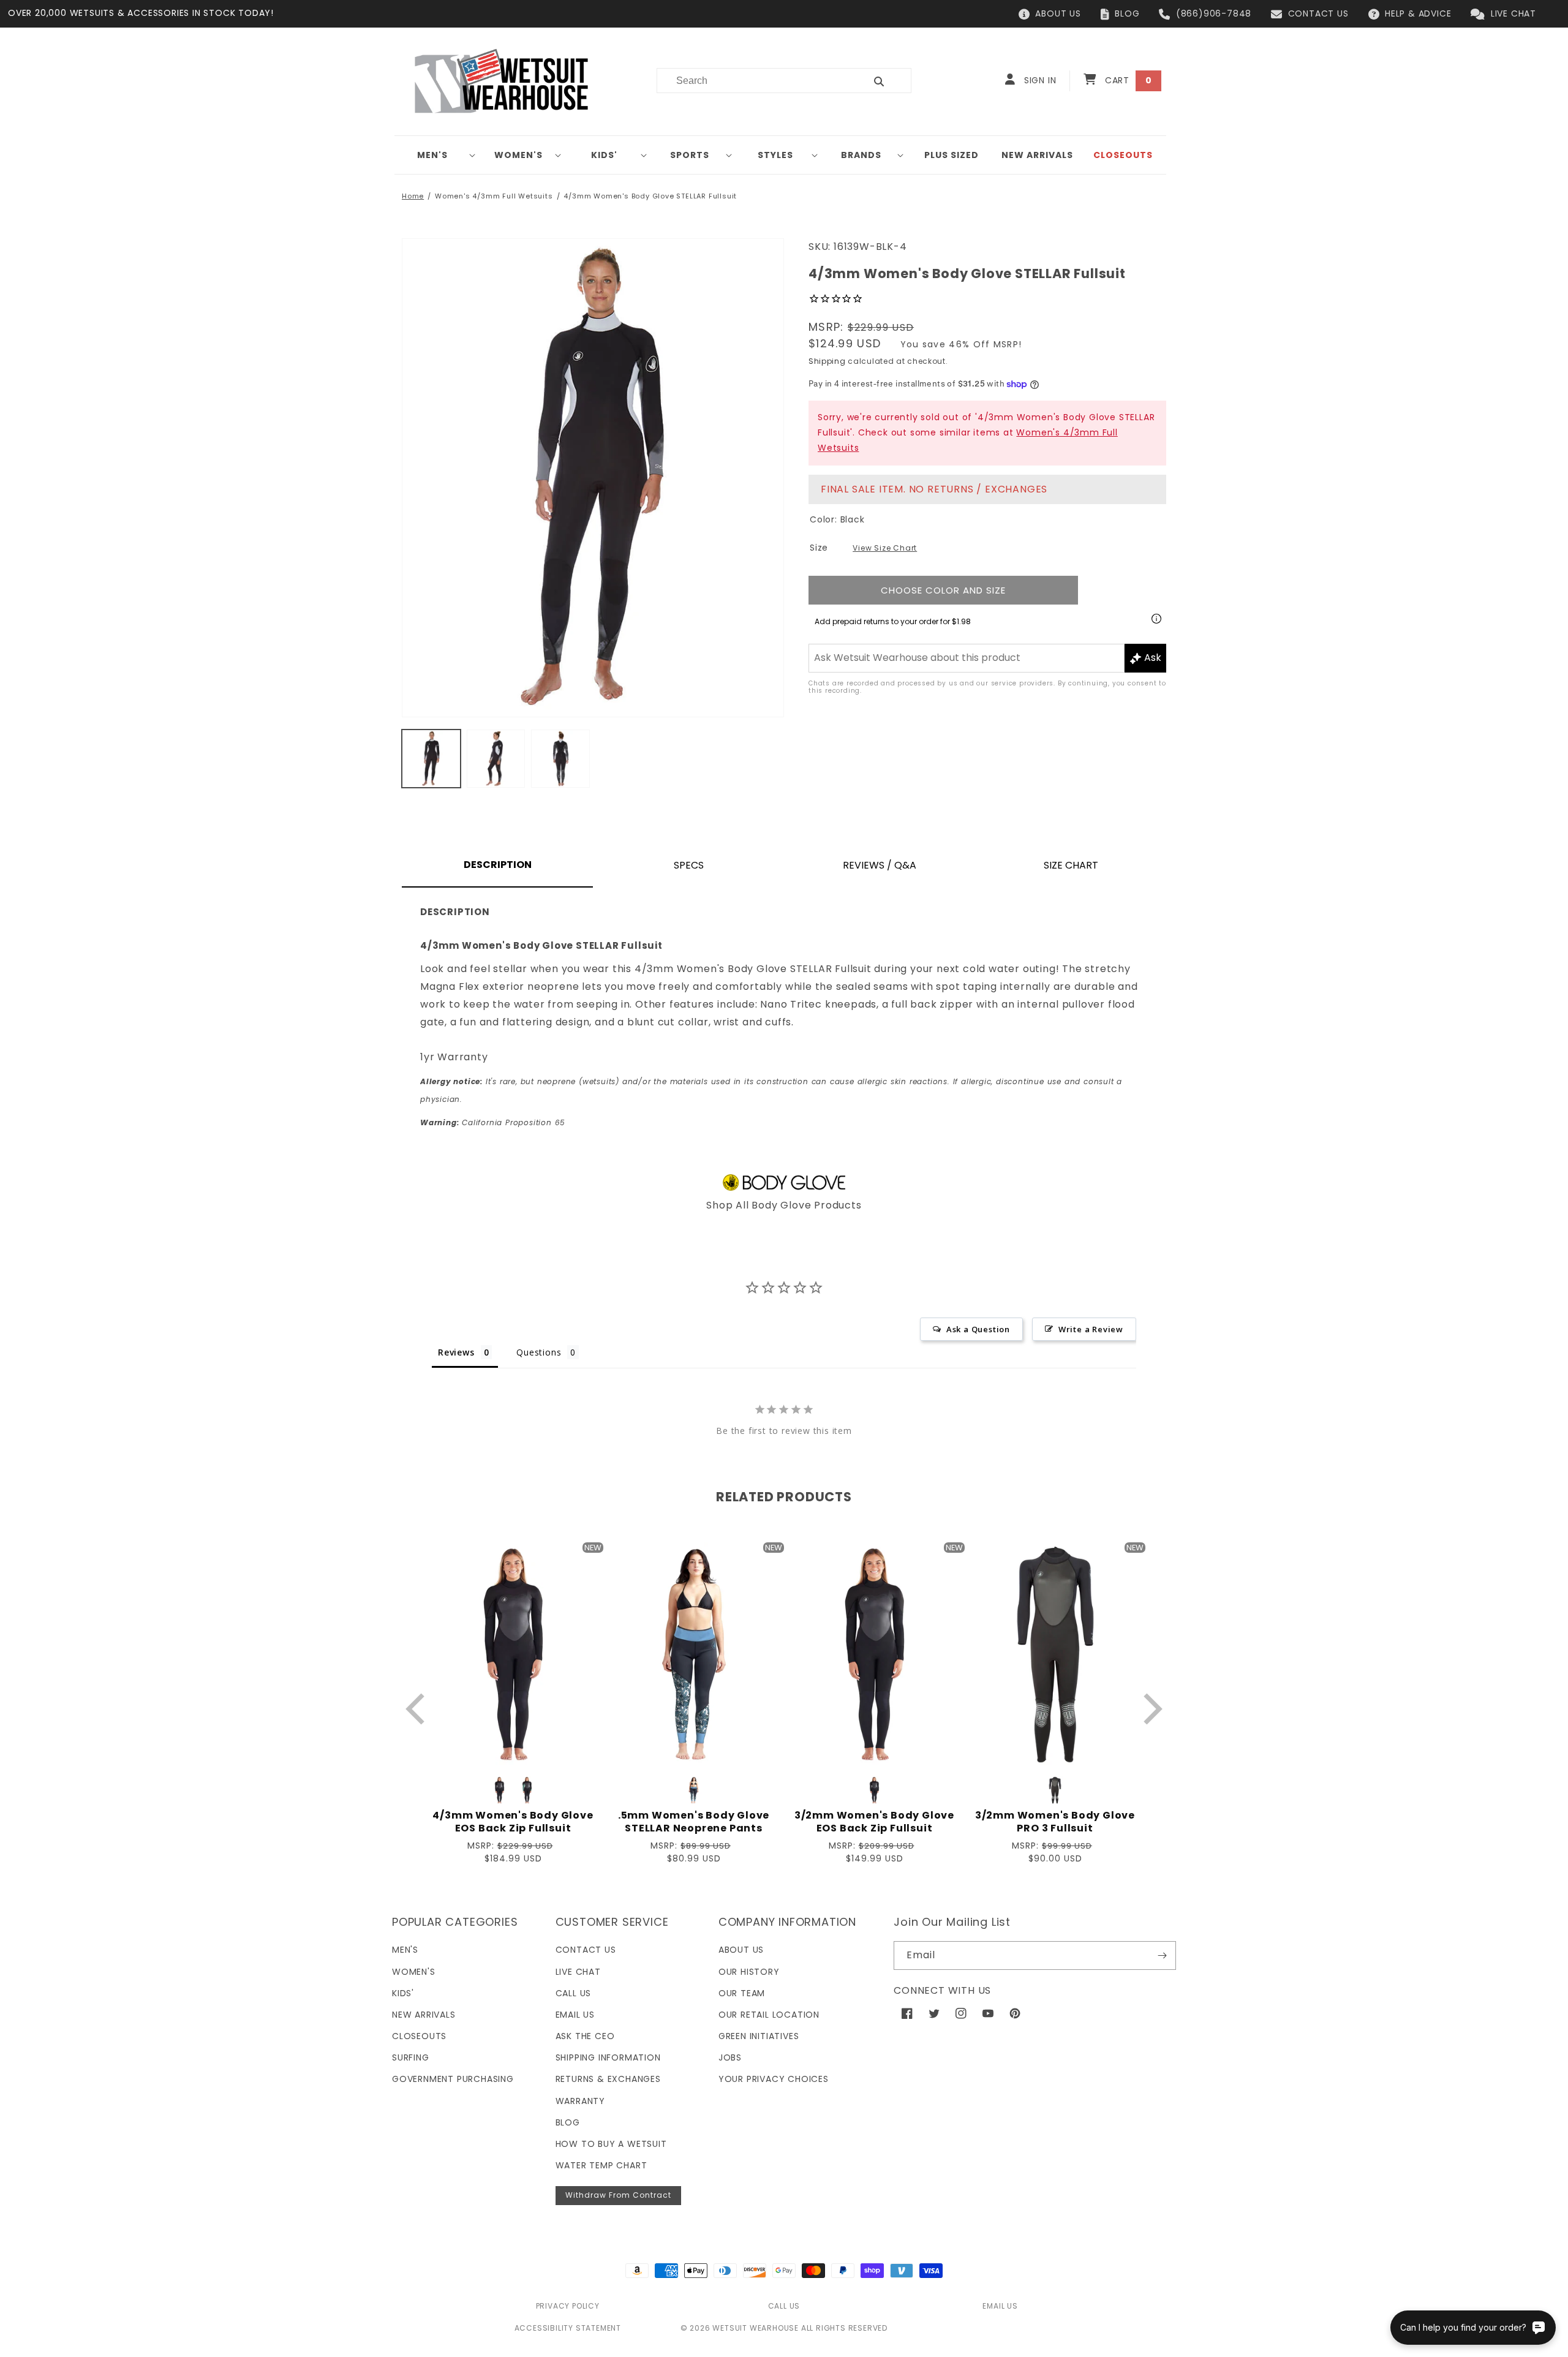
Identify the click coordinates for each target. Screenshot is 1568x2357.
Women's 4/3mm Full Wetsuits (494, 196)
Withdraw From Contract (618, 2195)
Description (498, 865)
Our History (749, 1972)
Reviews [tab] (456, 1352)
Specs (689, 865)
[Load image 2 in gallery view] (496, 759)
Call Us (574, 1993)
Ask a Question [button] (978, 1329)
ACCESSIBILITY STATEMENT (568, 2328)
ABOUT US (1058, 13)
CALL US (784, 2306)
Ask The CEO (585, 2036)
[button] (437, 155)
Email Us (575, 2015)
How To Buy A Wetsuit (611, 2144)
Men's (432, 155)
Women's (518, 155)
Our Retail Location (769, 2015)
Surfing (411, 2057)
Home (413, 196)
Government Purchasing (453, 2079)
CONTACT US (1318, 13)
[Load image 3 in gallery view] (560, 759)
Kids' (604, 155)
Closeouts (419, 2036)
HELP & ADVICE (1418, 13)
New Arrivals (424, 2015)
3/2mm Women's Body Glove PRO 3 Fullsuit (1055, 1822)
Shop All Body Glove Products (784, 1205)
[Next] (1150, 1709)
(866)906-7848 (1214, 13)
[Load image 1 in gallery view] (431, 759)
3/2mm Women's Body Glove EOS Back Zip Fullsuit (874, 1822)
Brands (861, 155)
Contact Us (586, 1950)
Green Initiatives (759, 2036)
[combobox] (754, 81)
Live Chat (578, 1972)
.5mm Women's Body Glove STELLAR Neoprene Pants (694, 1822)
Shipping (827, 361)
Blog (568, 2122)
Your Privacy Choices (774, 2079)
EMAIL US (1000, 2306)
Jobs (730, 2057)
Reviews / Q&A (880, 865)
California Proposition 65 (493, 1122)
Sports (690, 155)
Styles (775, 155)
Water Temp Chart (601, 2165)
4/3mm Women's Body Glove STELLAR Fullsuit (650, 196)
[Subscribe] (1162, 1955)
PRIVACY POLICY (568, 2306)
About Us (741, 1950)
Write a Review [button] (1091, 1329)
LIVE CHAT (1513, 13)
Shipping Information (608, 2057)
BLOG (1127, 13)
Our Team (742, 1993)
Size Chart (1071, 865)
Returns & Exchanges (608, 2079)
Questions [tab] (539, 1352)
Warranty (580, 2101)
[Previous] (418, 1709)
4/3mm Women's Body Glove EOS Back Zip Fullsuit (513, 1822)
